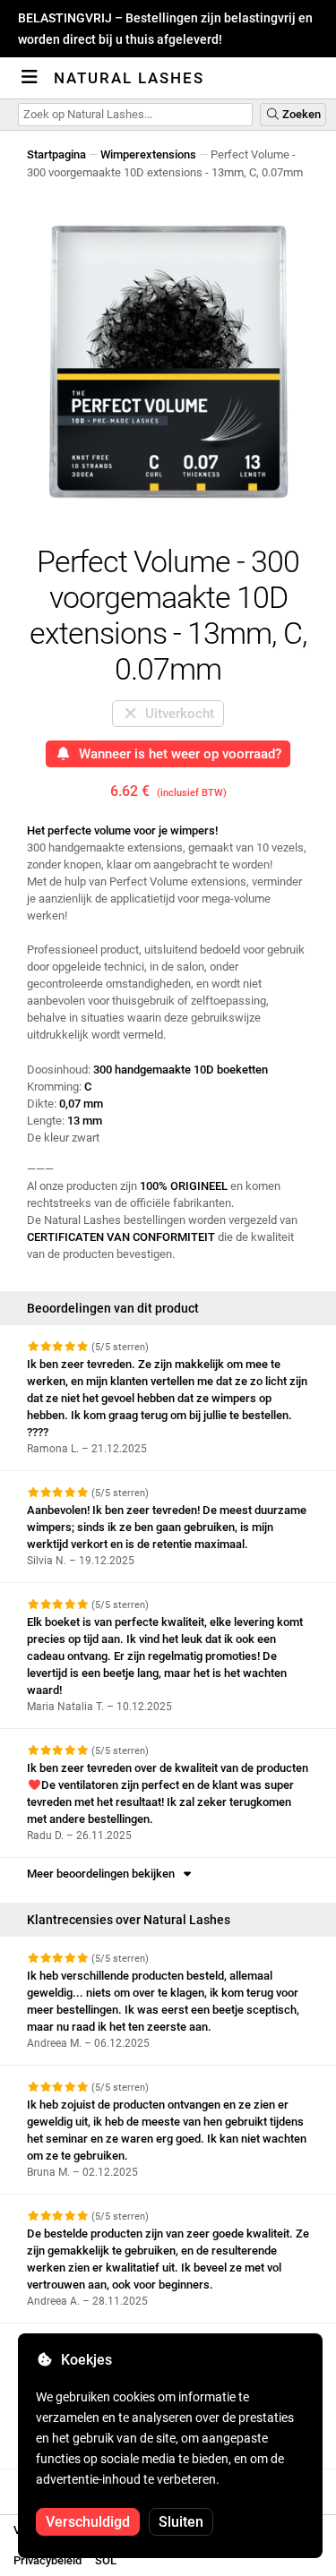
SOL (106, 2560)
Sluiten (181, 2522)
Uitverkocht (176, 714)
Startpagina (56, 154)
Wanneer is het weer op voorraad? (177, 754)
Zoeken (300, 114)
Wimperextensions (148, 154)
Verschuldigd (88, 2522)
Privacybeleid (47, 2560)
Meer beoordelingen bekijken (103, 1874)
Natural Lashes (129, 78)
